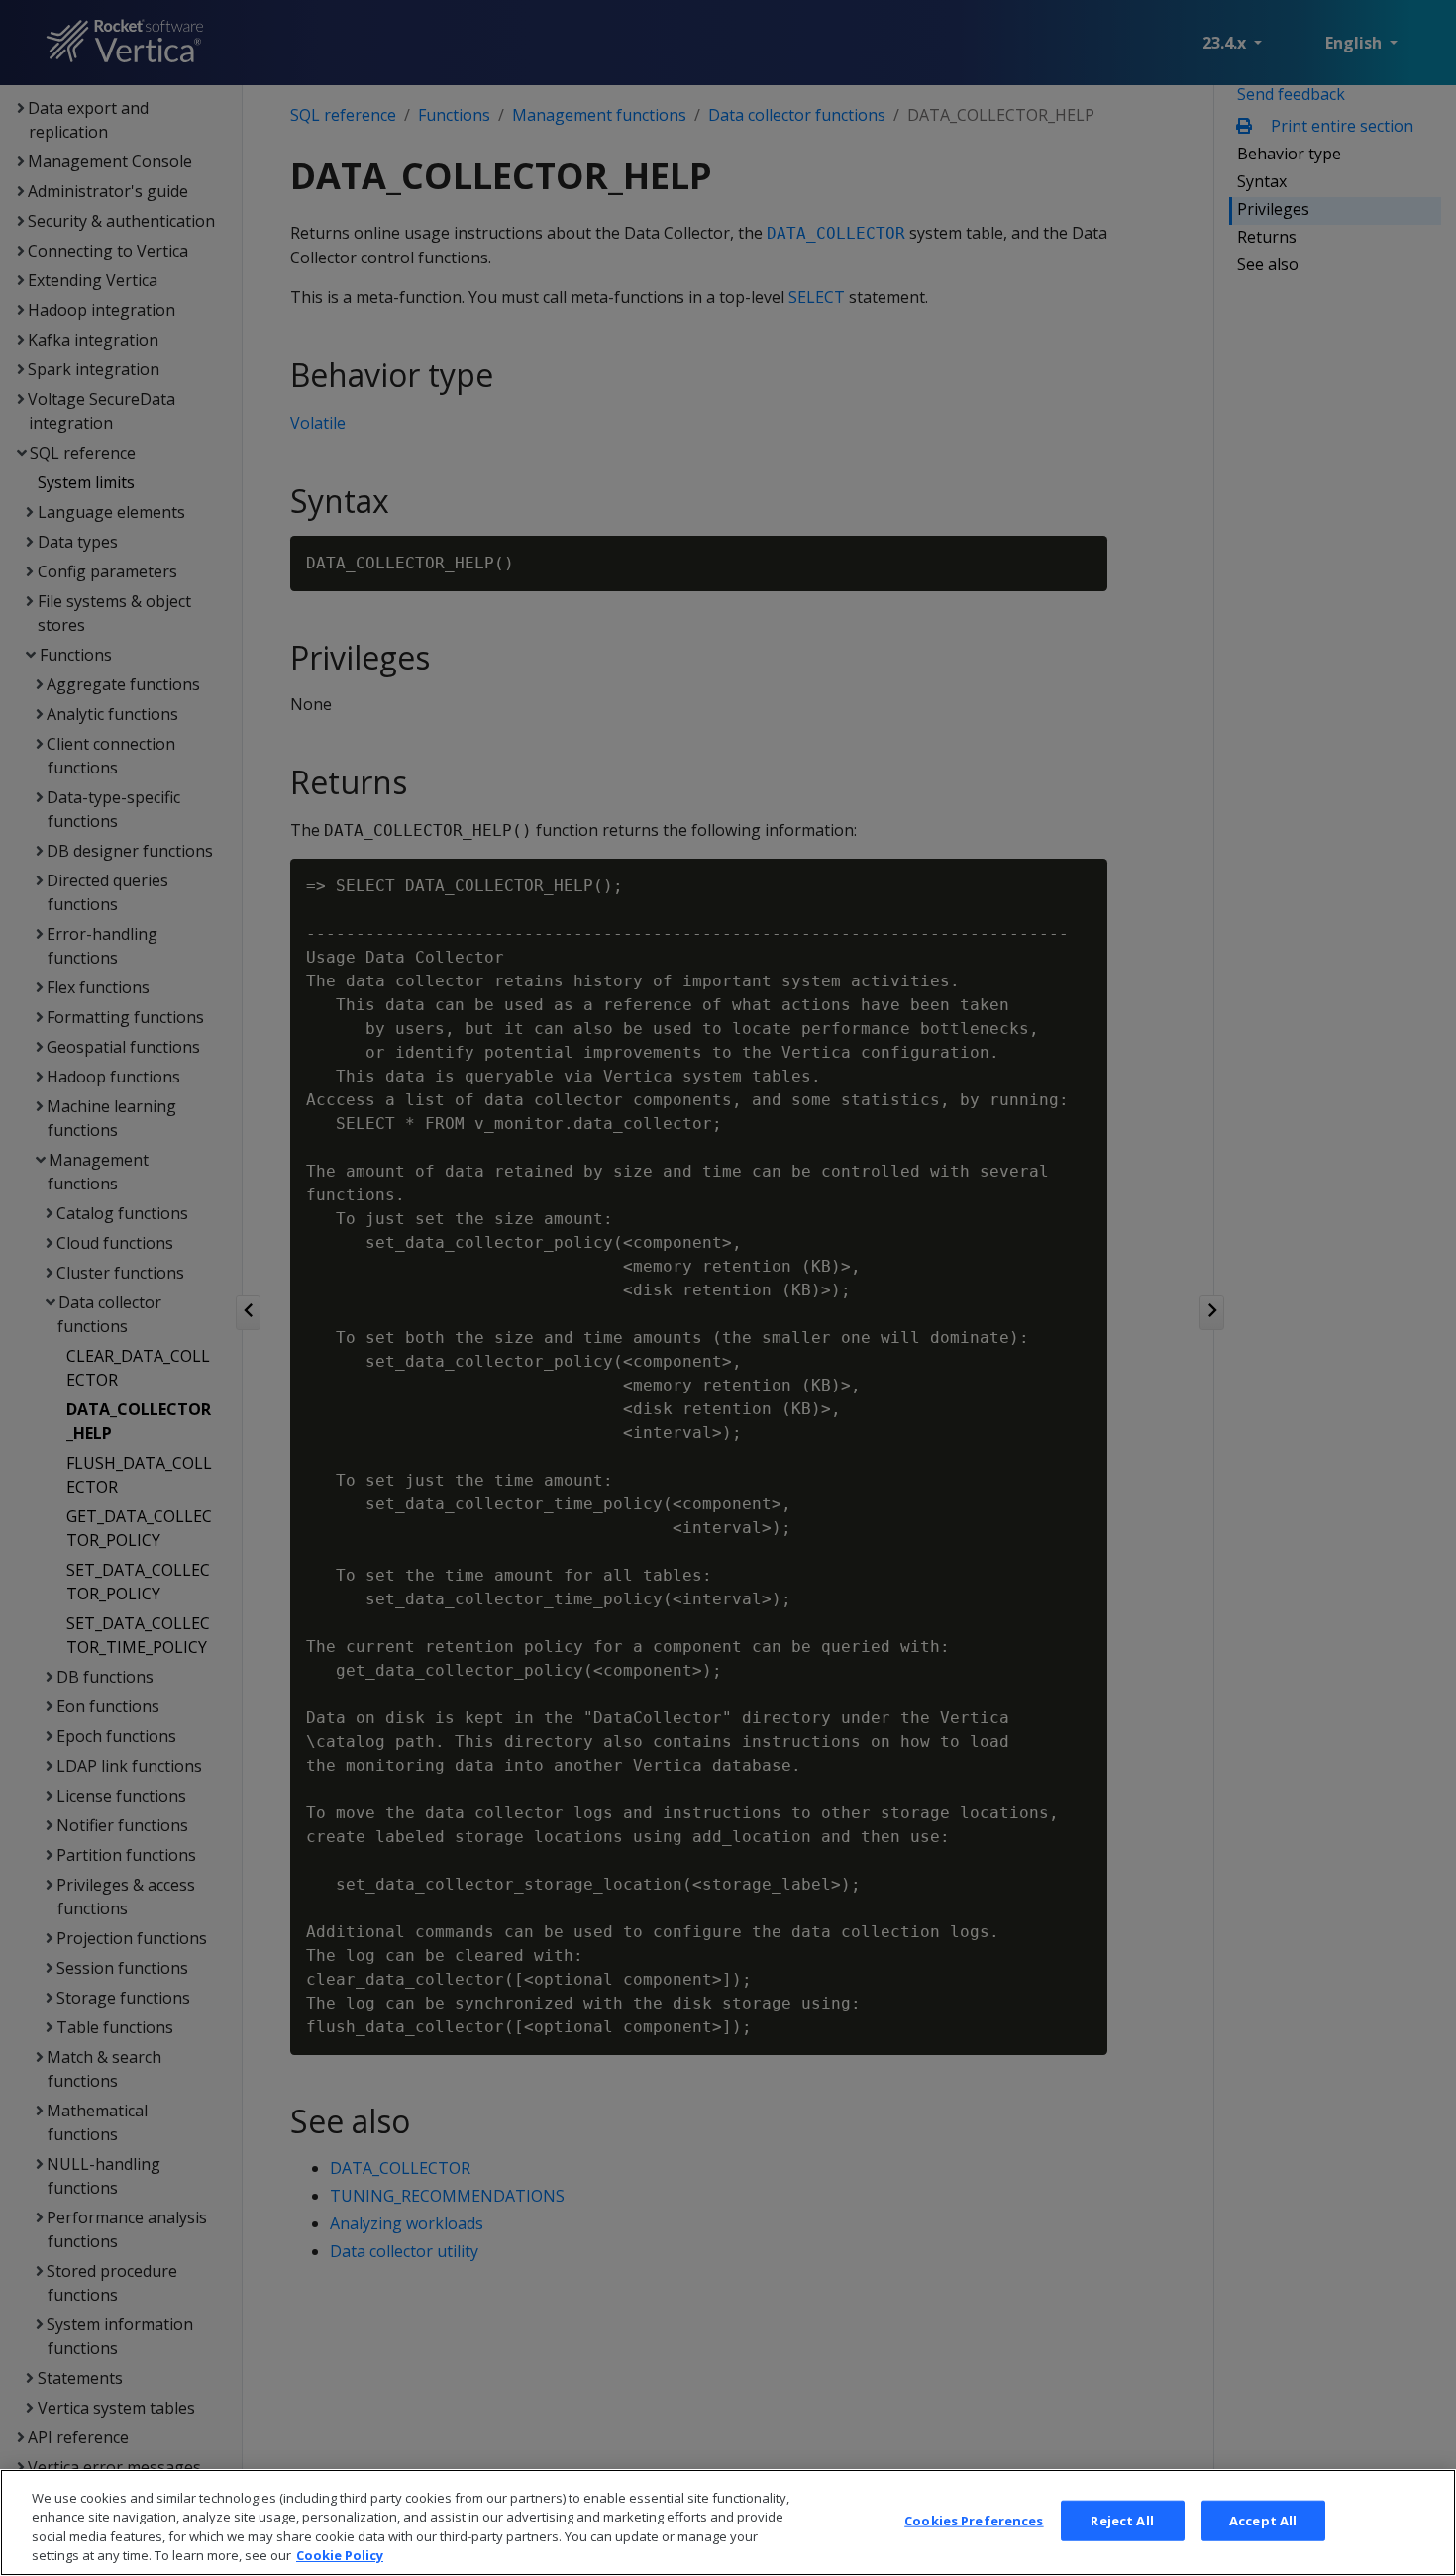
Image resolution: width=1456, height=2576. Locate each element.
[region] (728, 2523)
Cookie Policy (340, 2555)
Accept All (1263, 2521)
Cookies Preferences (974, 2521)
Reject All (1122, 2521)
